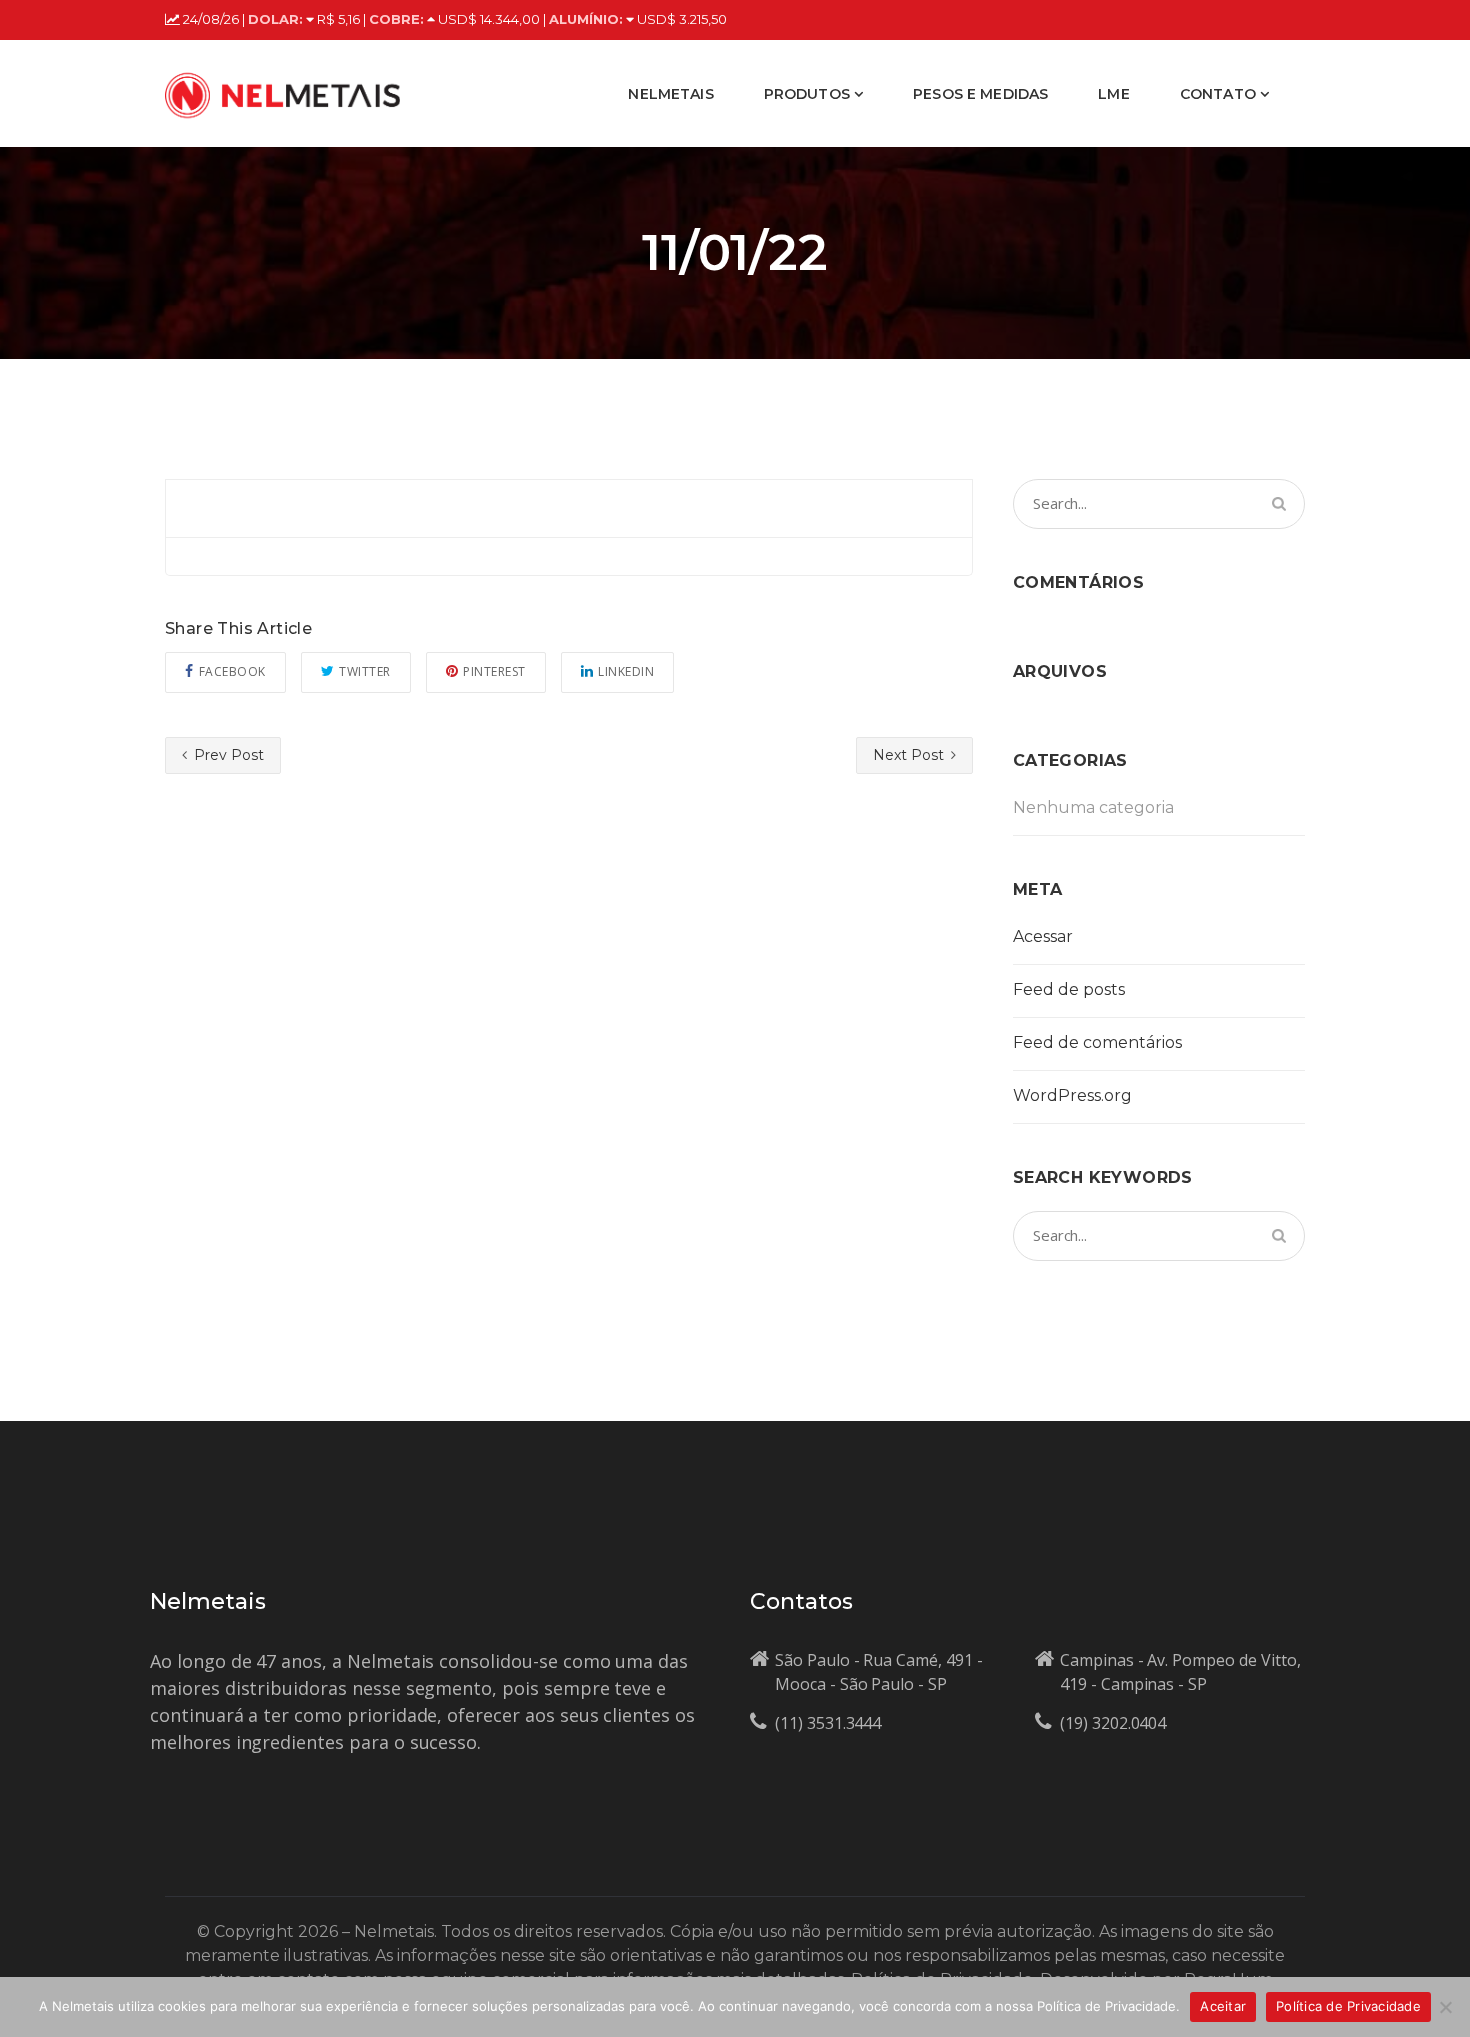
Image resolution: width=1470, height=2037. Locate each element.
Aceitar (1223, 2006)
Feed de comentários (1097, 1042)
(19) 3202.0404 (1113, 1723)
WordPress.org (1072, 1095)
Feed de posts (1069, 989)
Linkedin (626, 671)
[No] (1445, 2007)
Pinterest (494, 671)
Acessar (1043, 936)
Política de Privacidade (1348, 2006)
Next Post (910, 755)
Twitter (365, 671)
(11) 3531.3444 (828, 1723)
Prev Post (227, 755)
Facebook (232, 671)
